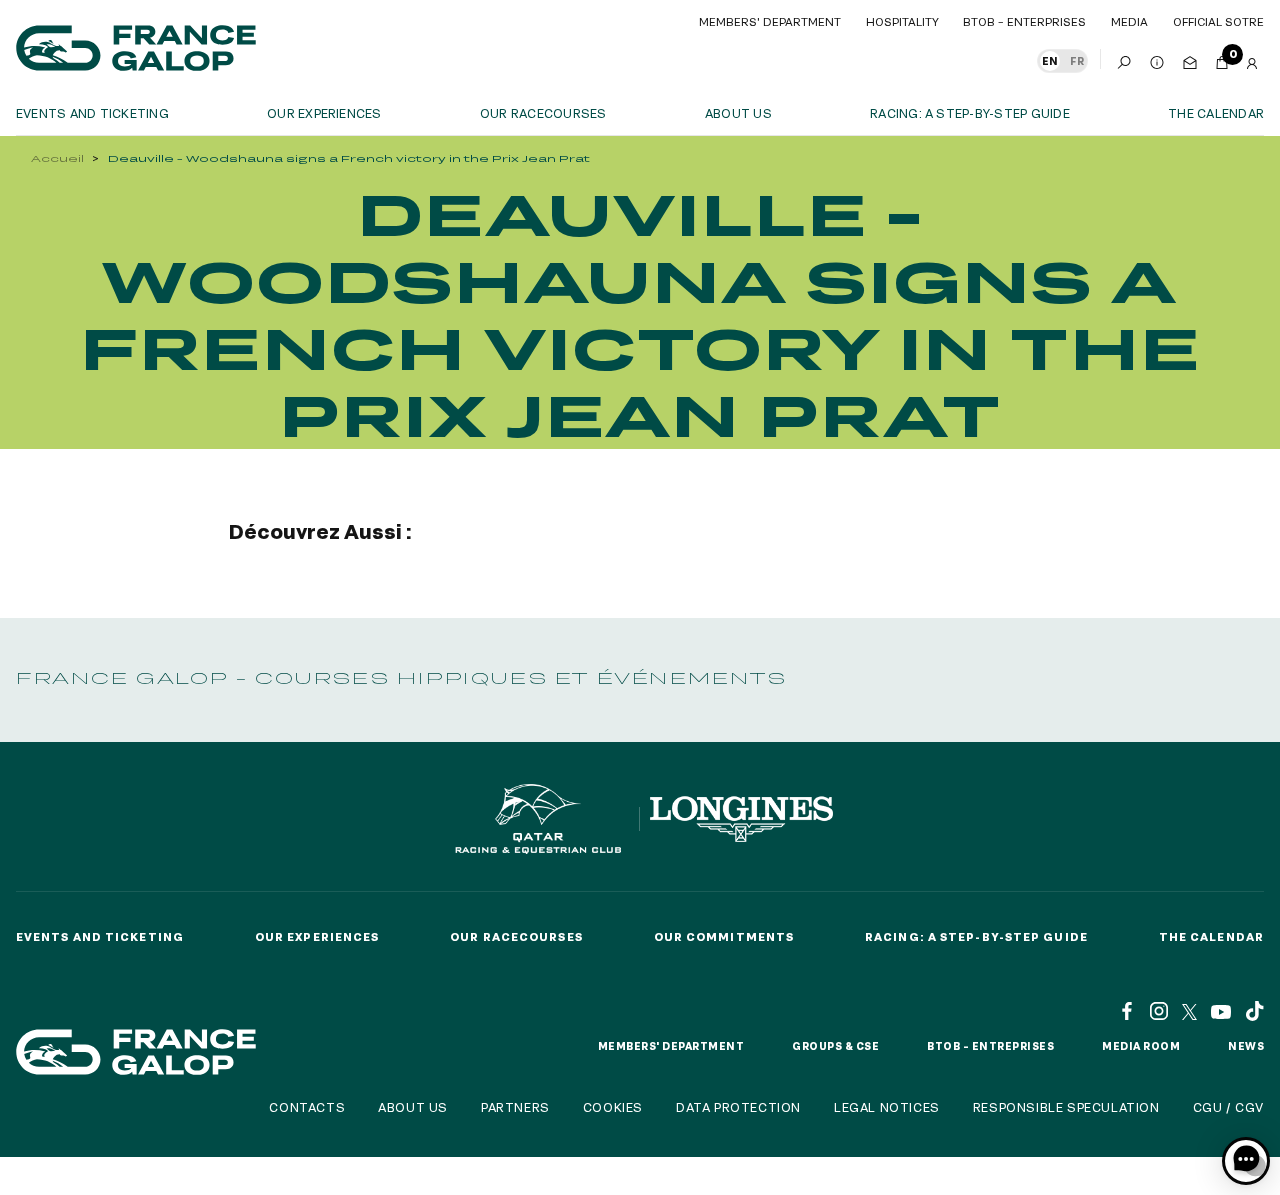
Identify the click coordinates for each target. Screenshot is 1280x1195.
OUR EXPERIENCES (324, 113)
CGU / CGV (1228, 1107)
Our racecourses (543, 113)
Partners (515, 1107)
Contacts (307, 1107)
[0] (1222, 59)
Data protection (738, 1107)
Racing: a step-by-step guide (970, 113)
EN (1050, 61)
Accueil (57, 158)
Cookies (613, 1107)
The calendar (1216, 113)
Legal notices (887, 1107)
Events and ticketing (92, 113)
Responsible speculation (1066, 1107)
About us (738, 113)
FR (1077, 61)
